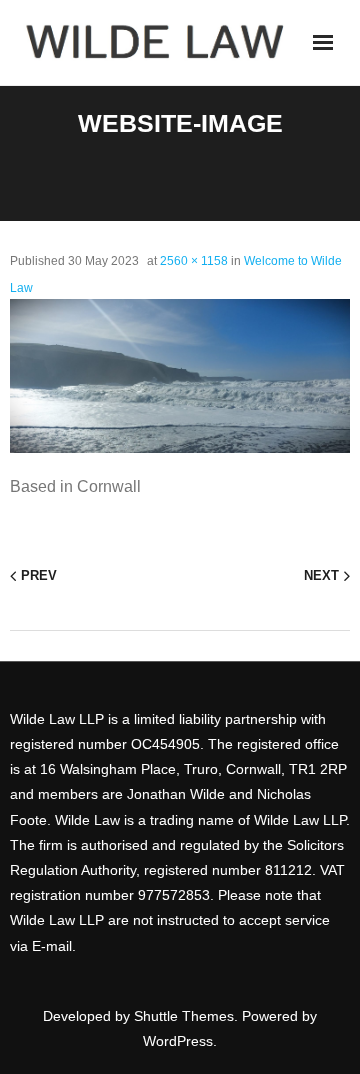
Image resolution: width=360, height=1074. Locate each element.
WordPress (178, 1041)
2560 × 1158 (194, 261)
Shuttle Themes (184, 1016)
